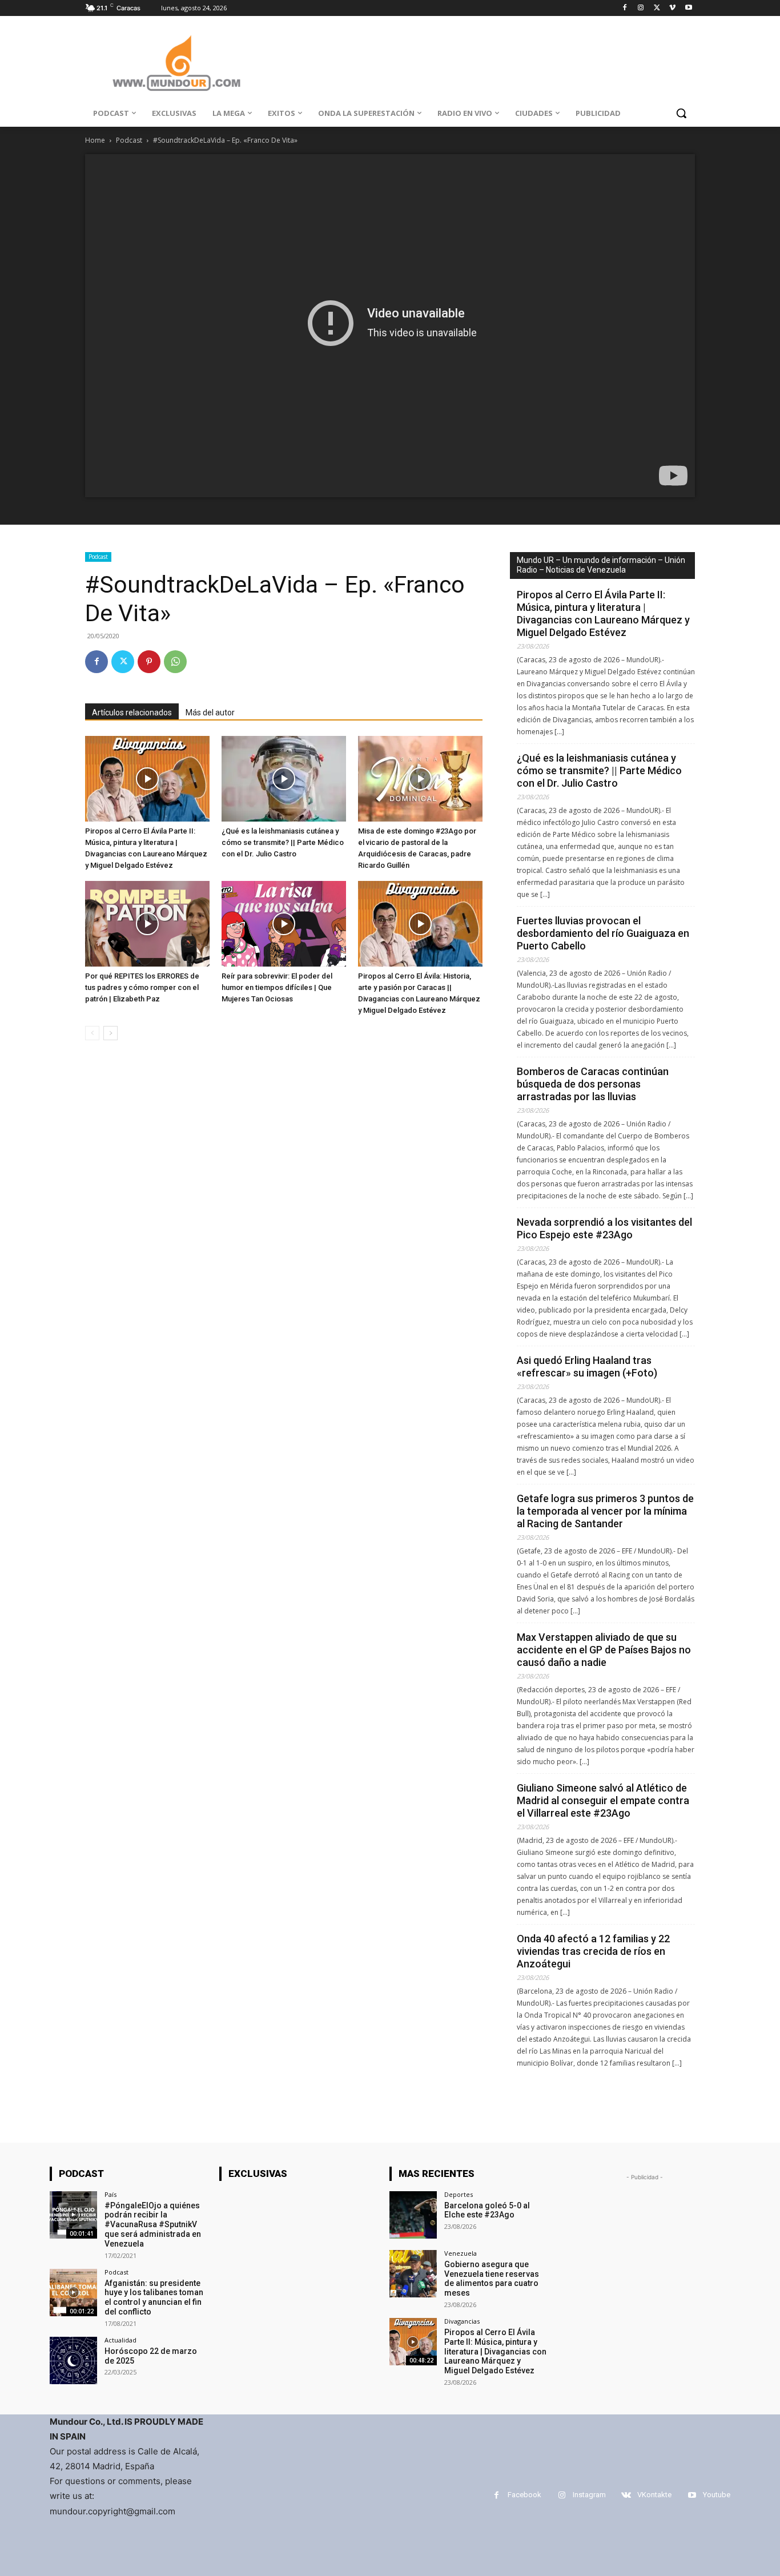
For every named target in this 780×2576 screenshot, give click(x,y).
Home (95, 140)
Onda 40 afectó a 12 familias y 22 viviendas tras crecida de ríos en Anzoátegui (593, 1951)
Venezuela (461, 2253)
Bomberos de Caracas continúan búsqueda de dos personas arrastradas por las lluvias (593, 1084)
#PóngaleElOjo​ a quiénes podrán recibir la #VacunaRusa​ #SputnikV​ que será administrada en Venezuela (153, 2225)
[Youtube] (688, 8)
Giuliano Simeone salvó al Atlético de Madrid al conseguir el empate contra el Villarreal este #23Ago (603, 1800)
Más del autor (210, 713)
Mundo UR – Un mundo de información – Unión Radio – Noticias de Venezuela (601, 565)
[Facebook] (625, 8)
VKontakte (654, 2495)
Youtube (717, 2495)
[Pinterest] (149, 662)
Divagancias (462, 2321)
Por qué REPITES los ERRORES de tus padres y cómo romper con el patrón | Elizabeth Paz (142, 987)
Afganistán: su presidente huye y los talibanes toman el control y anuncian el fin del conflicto (154, 2297)
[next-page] (110, 1033)
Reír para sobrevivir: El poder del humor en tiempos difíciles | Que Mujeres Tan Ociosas (277, 987)
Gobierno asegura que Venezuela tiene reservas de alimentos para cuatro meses (492, 2279)
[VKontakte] (626, 2495)
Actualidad (120, 2340)
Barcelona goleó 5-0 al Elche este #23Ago (487, 2210)
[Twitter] (657, 8)
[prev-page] (92, 1033)
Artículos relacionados (132, 713)
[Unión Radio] (176, 63)
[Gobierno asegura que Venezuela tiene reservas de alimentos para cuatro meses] (413, 2274)
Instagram (589, 2495)
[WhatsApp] (175, 662)
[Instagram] (641, 8)
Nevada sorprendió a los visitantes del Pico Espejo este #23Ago (604, 1228)
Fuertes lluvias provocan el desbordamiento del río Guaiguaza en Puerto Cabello (603, 933)
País (110, 2194)
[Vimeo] (672, 8)
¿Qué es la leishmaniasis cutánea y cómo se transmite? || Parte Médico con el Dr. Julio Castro (283, 842)
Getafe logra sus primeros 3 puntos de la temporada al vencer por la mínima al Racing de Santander (605, 1511)
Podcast (129, 140)
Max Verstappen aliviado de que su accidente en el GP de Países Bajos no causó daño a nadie (604, 1650)
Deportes (459, 2194)
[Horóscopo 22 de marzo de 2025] (73, 2360)
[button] (681, 113)
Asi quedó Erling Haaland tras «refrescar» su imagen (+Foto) (587, 1367)
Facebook (524, 2495)
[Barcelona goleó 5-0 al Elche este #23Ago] (413, 2215)
